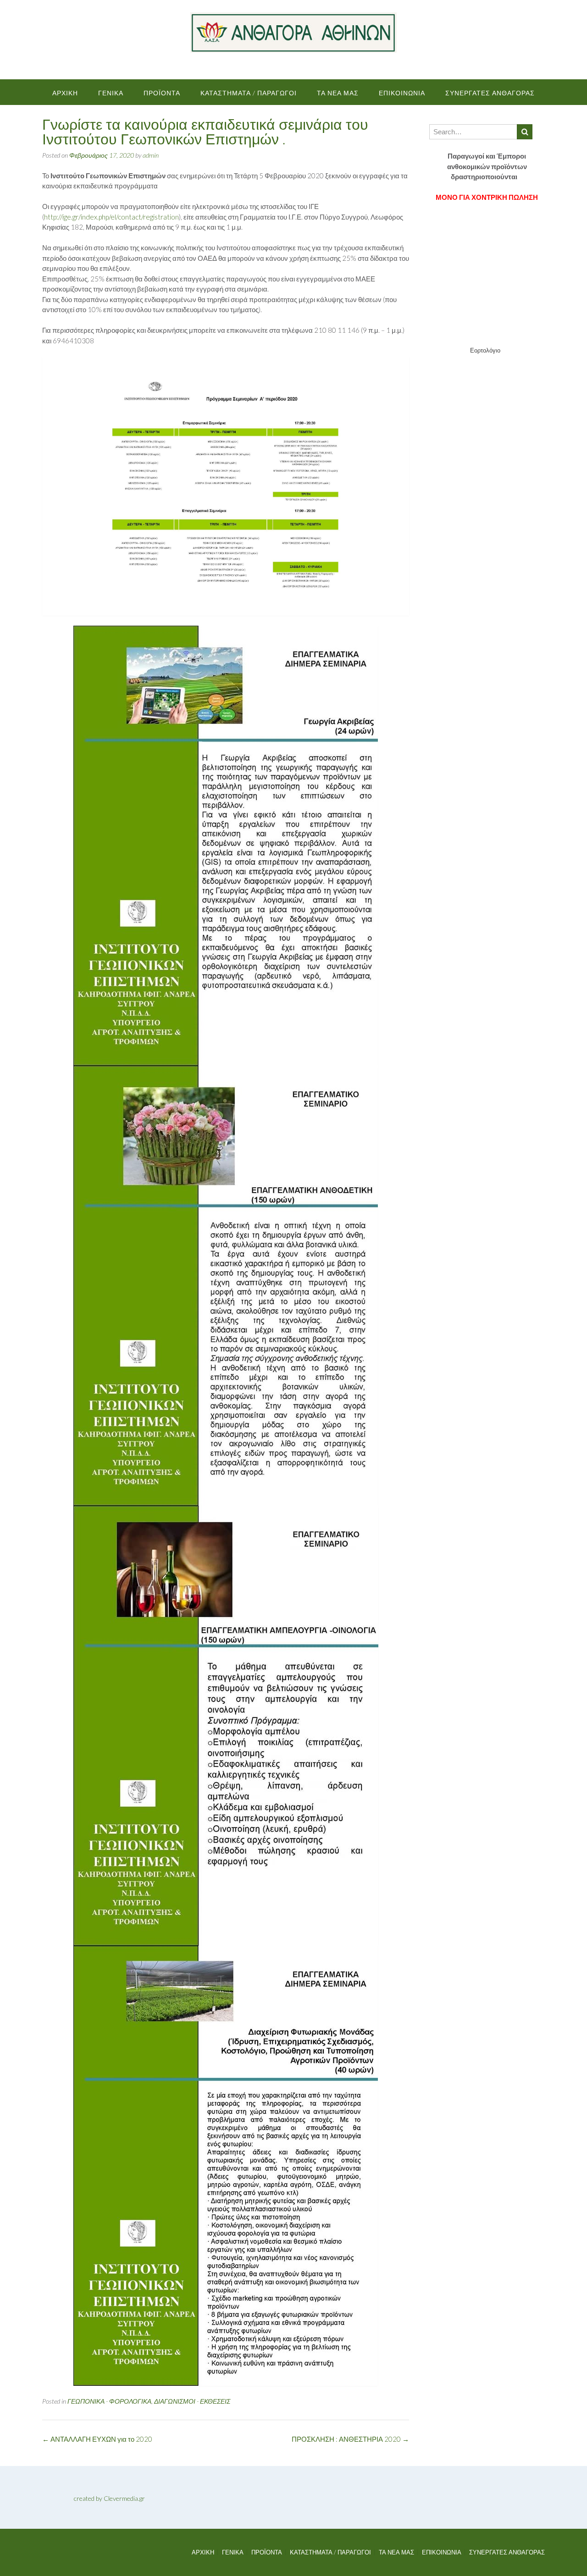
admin (151, 155)
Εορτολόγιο (485, 350)
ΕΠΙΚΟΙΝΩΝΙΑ (402, 93)
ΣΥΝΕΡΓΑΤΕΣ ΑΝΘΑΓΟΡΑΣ (490, 93)
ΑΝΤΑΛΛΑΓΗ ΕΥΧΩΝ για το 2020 (97, 2439)
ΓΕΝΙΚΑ (111, 93)
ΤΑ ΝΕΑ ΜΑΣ (338, 93)
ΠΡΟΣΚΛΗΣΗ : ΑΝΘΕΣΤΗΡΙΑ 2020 (350, 2439)
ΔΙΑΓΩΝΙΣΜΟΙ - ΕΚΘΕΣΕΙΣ (192, 2401)
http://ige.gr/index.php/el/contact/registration (111, 217)
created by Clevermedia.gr (109, 2498)
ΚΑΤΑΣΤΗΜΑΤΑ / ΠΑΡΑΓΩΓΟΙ (249, 93)
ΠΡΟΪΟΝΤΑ (162, 93)
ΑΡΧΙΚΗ (65, 93)
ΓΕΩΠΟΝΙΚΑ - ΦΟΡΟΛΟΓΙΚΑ (109, 2401)
